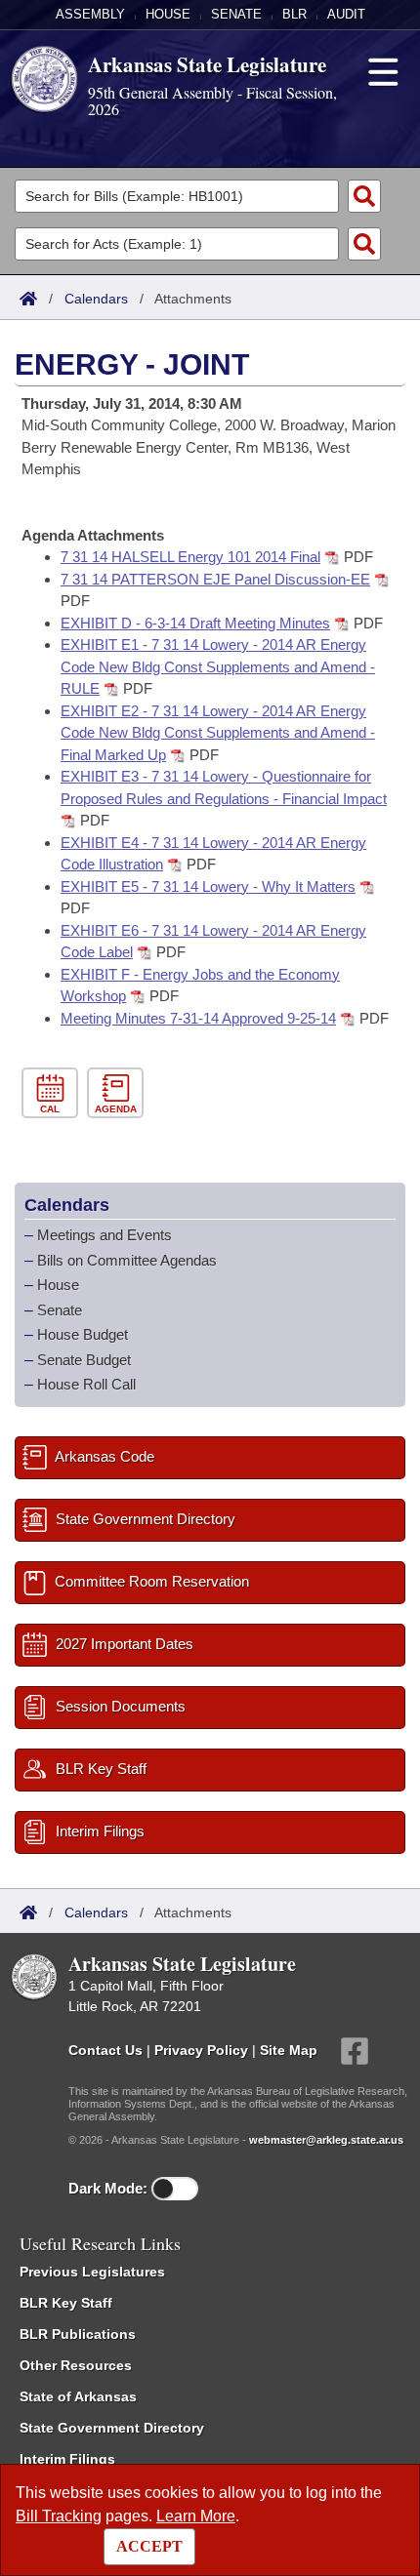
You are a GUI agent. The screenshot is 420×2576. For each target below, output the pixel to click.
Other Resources (76, 2365)
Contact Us (105, 2049)
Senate (236, 14)
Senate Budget (84, 1360)
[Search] (364, 196)
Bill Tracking (59, 2516)
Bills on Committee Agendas (127, 1260)
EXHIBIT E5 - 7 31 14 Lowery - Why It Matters (208, 886)
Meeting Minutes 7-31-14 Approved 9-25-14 (198, 1018)
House (168, 14)
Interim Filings (67, 2459)
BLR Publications (78, 2334)
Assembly (90, 14)
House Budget (83, 1334)
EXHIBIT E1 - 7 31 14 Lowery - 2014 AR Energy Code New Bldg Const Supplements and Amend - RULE (218, 666)
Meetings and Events (105, 1235)
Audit (346, 14)
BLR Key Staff (66, 2303)
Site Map (289, 2049)
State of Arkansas (78, 2396)
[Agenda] (118, 1093)
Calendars (96, 299)
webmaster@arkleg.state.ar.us (326, 2140)
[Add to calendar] (54, 1093)
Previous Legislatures (92, 2272)
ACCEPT (149, 2546)
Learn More (196, 2516)
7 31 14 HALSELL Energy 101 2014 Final (190, 557)
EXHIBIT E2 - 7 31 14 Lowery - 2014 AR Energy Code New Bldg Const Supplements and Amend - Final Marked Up (218, 733)
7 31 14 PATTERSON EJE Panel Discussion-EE (215, 579)
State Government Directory (112, 2428)
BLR (294, 14)
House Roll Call (86, 1384)
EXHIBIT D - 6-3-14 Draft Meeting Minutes (195, 623)
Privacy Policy (201, 2049)
